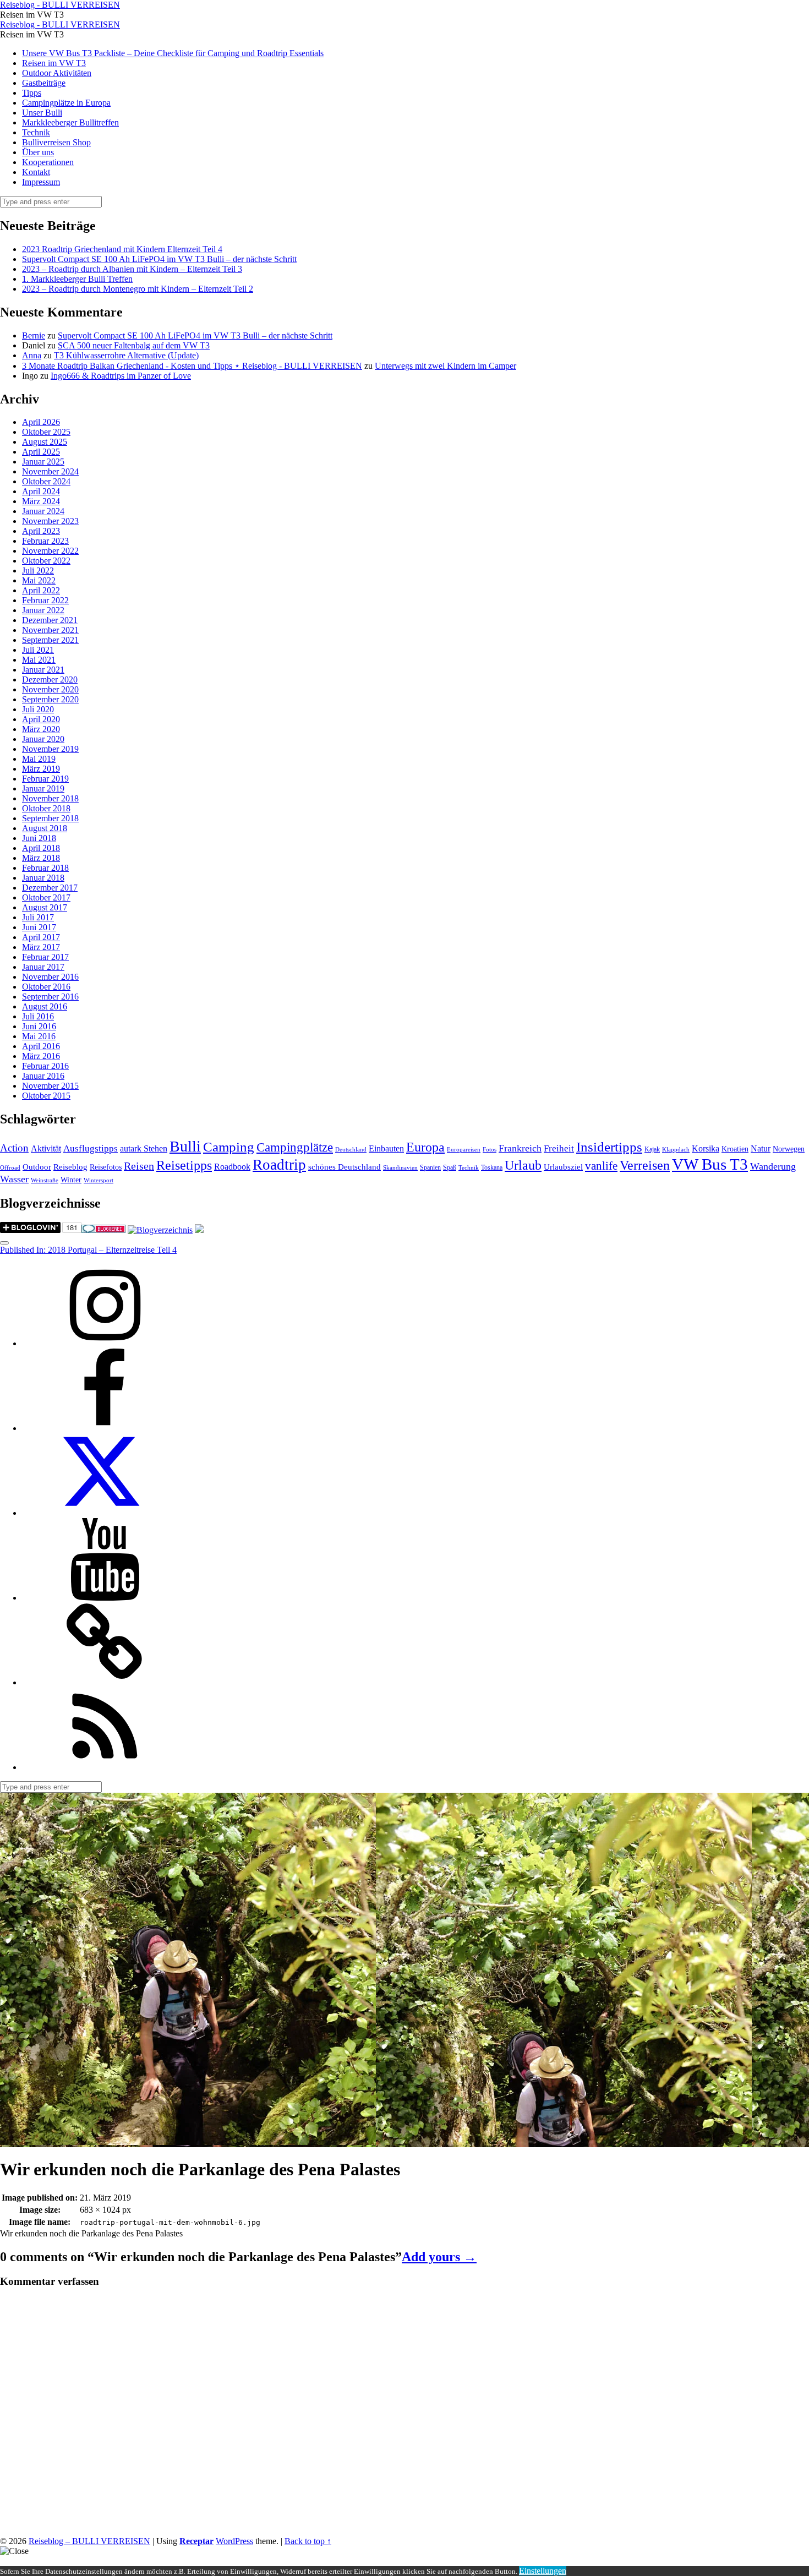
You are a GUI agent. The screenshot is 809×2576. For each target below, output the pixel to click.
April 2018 (41, 848)
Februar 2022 (45, 600)
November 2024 (50, 471)
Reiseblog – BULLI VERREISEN (89, 2541)
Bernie (34, 335)
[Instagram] (105, 1343)
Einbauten (386, 1148)
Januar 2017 (43, 967)
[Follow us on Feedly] (105, 1767)
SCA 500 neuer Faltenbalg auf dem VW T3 (134, 345)
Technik (36, 132)
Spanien (430, 1167)
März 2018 (41, 858)
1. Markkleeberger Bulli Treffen (77, 279)
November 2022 (50, 551)
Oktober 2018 (46, 808)
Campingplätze (295, 1147)
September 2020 (50, 699)
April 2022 (41, 590)
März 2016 (41, 1056)
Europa (425, 1147)
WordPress (234, 2541)
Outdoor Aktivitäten (57, 73)
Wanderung (773, 1166)
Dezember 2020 (50, 680)
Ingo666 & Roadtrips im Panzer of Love (121, 376)
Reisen (139, 1166)
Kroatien (735, 1149)
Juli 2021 (38, 650)
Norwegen (789, 1149)
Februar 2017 (45, 957)
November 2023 (50, 521)
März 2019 (41, 769)
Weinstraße (45, 1180)
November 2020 (50, 689)
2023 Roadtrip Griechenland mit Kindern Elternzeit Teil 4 (122, 249)
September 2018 (50, 818)
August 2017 (45, 907)
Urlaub (523, 1165)
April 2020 (41, 719)
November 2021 (50, 630)
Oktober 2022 (46, 561)
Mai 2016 (39, 1036)
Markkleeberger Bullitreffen (70, 122)
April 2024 (41, 491)
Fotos (490, 1150)
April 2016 (41, 1046)
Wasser (14, 1179)
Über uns (38, 152)
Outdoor (37, 1167)
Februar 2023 (45, 541)
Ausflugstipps (91, 1148)
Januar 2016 (43, 1076)
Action (14, 1148)
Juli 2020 (38, 709)
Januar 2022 (43, 610)
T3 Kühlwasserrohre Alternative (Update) (126, 355)
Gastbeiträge (44, 83)
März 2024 (41, 501)
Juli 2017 (38, 917)
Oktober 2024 (46, 481)
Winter (71, 1180)
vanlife (601, 1166)
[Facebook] (105, 1428)
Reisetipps (184, 1165)
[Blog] (160, 1230)
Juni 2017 (39, 927)
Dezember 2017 (50, 888)
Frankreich (520, 1148)
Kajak (652, 1149)
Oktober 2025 (46, 432)
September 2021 (50, 640)
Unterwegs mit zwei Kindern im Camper (446, 366)
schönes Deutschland (345, 1167)
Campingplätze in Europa (66, 103)
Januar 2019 (43, 788)
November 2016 (50, 977)
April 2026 (41, 422)
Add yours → (439, 2257)
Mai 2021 (39, 660)
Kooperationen (48, 162)
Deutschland (351, 1150)
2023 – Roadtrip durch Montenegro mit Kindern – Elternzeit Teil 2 (138, 289)
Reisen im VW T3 (54, 63)
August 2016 (45, 1006)
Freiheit (559, 1148)
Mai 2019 (39, 759)
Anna (32, 355)
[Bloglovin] (105, 1682)
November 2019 (50, 749)
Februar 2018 (45, 868)
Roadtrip (279, 1165)
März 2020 (41, 729)
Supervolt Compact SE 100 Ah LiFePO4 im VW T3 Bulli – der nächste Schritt (159, 259)
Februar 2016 (45, 1066)
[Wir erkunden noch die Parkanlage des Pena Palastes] (188, 2142)
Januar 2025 (43, 462)
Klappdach (676, 1150)
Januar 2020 (43, 739)
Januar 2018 (43, 878)
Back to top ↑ (308, 2541)
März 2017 (41, 947)
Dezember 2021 (50, 620)
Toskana (492, 1167)
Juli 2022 (38, 571)
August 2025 (45, 442)
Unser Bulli (42, 113)
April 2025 (41, 452)
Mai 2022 (39, 580)
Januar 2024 (43, 511)
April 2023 (41, 531)
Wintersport (99, 1180)
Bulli (185, 1146)
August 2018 (45, 828)
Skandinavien (400, 1168)
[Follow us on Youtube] (105, 1598)
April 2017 (41, 937)
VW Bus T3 (710, 1164)
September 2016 (50, 997)
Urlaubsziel (563, 1167)
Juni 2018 (39, 838)
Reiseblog (70, 1167)
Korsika (706, 1148)
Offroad (10, 1168)
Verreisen (645, 1165)
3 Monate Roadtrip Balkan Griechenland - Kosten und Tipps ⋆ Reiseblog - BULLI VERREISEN (192, 366)
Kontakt (36, 172)
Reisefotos (106, 1167)
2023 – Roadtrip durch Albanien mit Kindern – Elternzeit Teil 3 (132, 269)
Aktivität (46, 1148)
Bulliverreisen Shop (56, 142)
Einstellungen (543, 2571)
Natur (761, 1148)
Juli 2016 (38, 1016)
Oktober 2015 (46, 1096)
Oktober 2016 (46, 987)
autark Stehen (144, 1148)
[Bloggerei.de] (103, 1230)
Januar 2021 (43, 670)
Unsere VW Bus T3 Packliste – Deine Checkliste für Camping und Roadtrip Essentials (173, 53)
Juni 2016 (39, 1026)
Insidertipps (609, 1147)
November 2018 (50, 798)
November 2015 (50, 1086)
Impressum (41, 182)
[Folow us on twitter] (105, 1513)
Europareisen (464, 1150)
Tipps (32, 93)
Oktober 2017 (46, 897)
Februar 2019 (45, 779)
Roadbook (232, 1167)
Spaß (450, 1167)
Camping (229, 1147)
